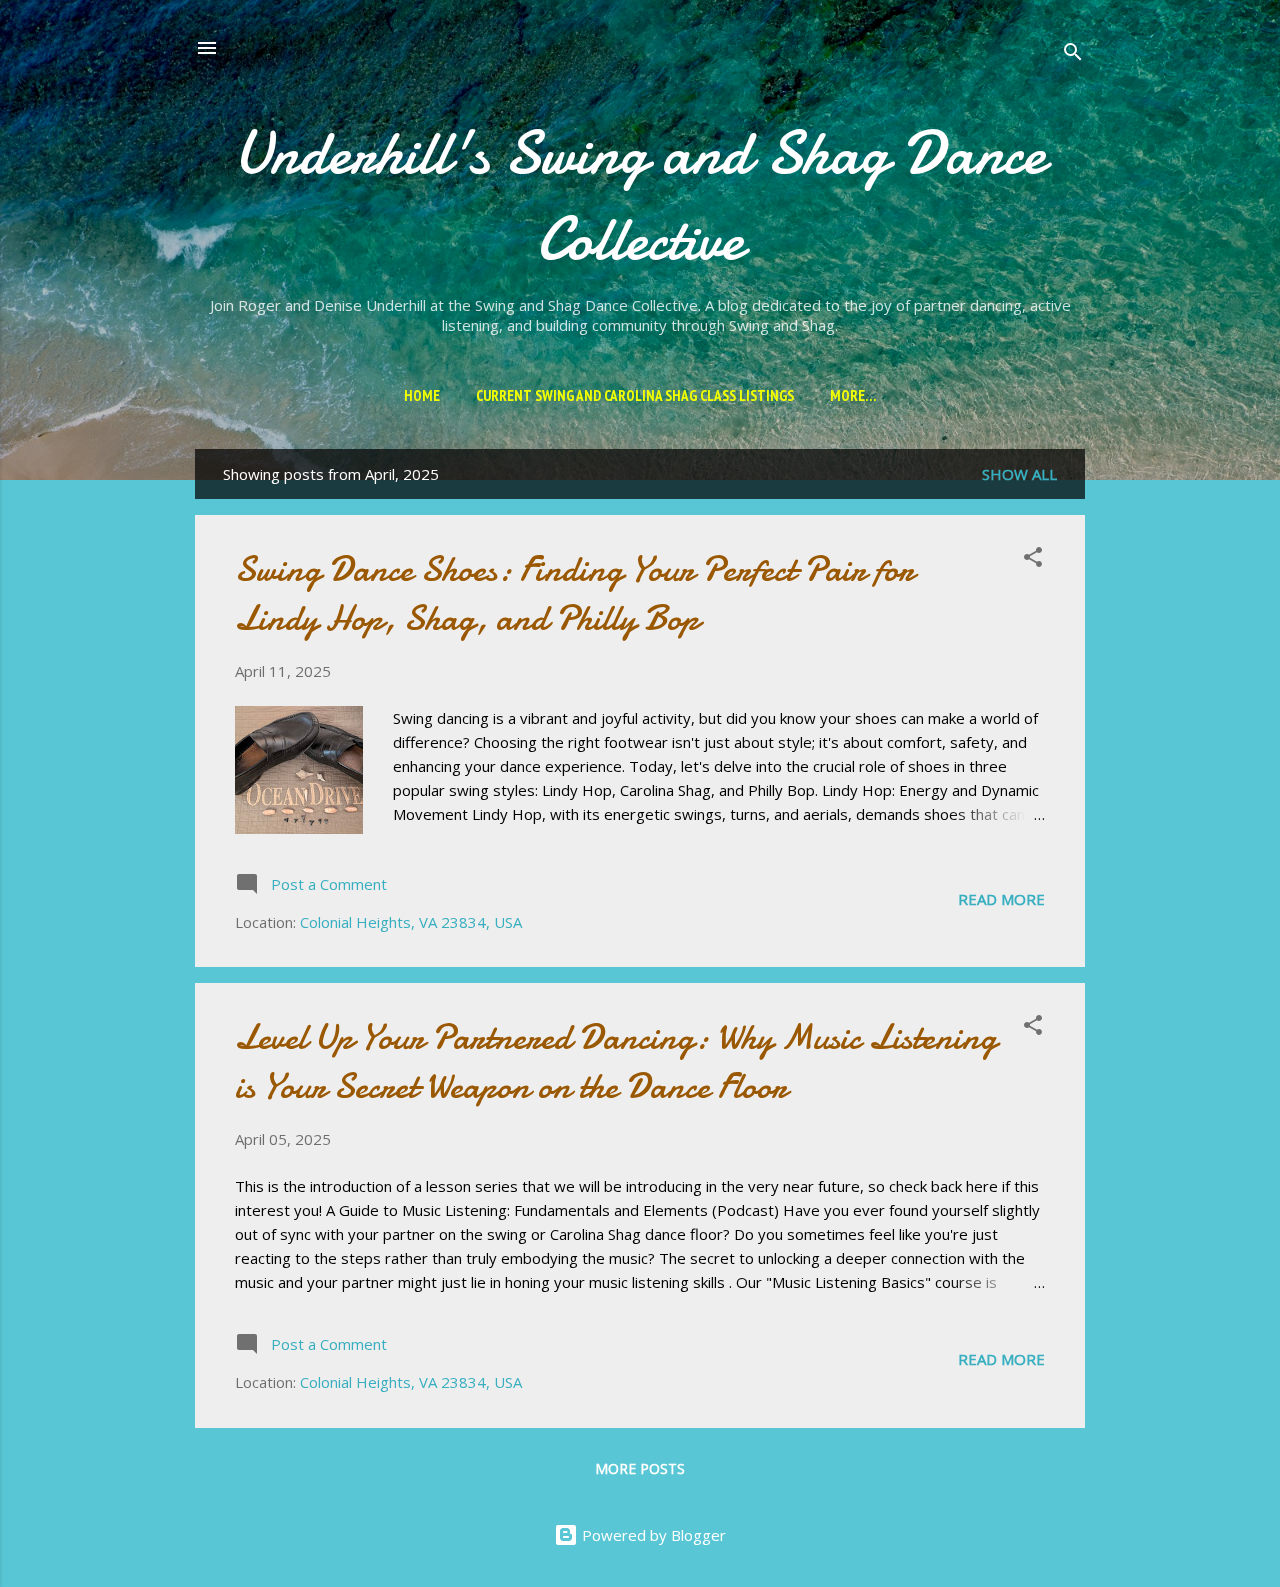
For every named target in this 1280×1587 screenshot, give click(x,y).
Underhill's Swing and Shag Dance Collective (640, 196)
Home (422, 395)
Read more (1001, 899)
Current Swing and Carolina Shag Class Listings (635, 395)
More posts (640, 1468)
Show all (1019, 474)
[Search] (1073, 54)
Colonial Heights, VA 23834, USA (411, 922)
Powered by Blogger (652, 1535)
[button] (1033, 560)
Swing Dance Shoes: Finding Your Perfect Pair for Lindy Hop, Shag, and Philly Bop (574, 594)
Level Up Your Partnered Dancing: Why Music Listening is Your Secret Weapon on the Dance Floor (616, 1062)
